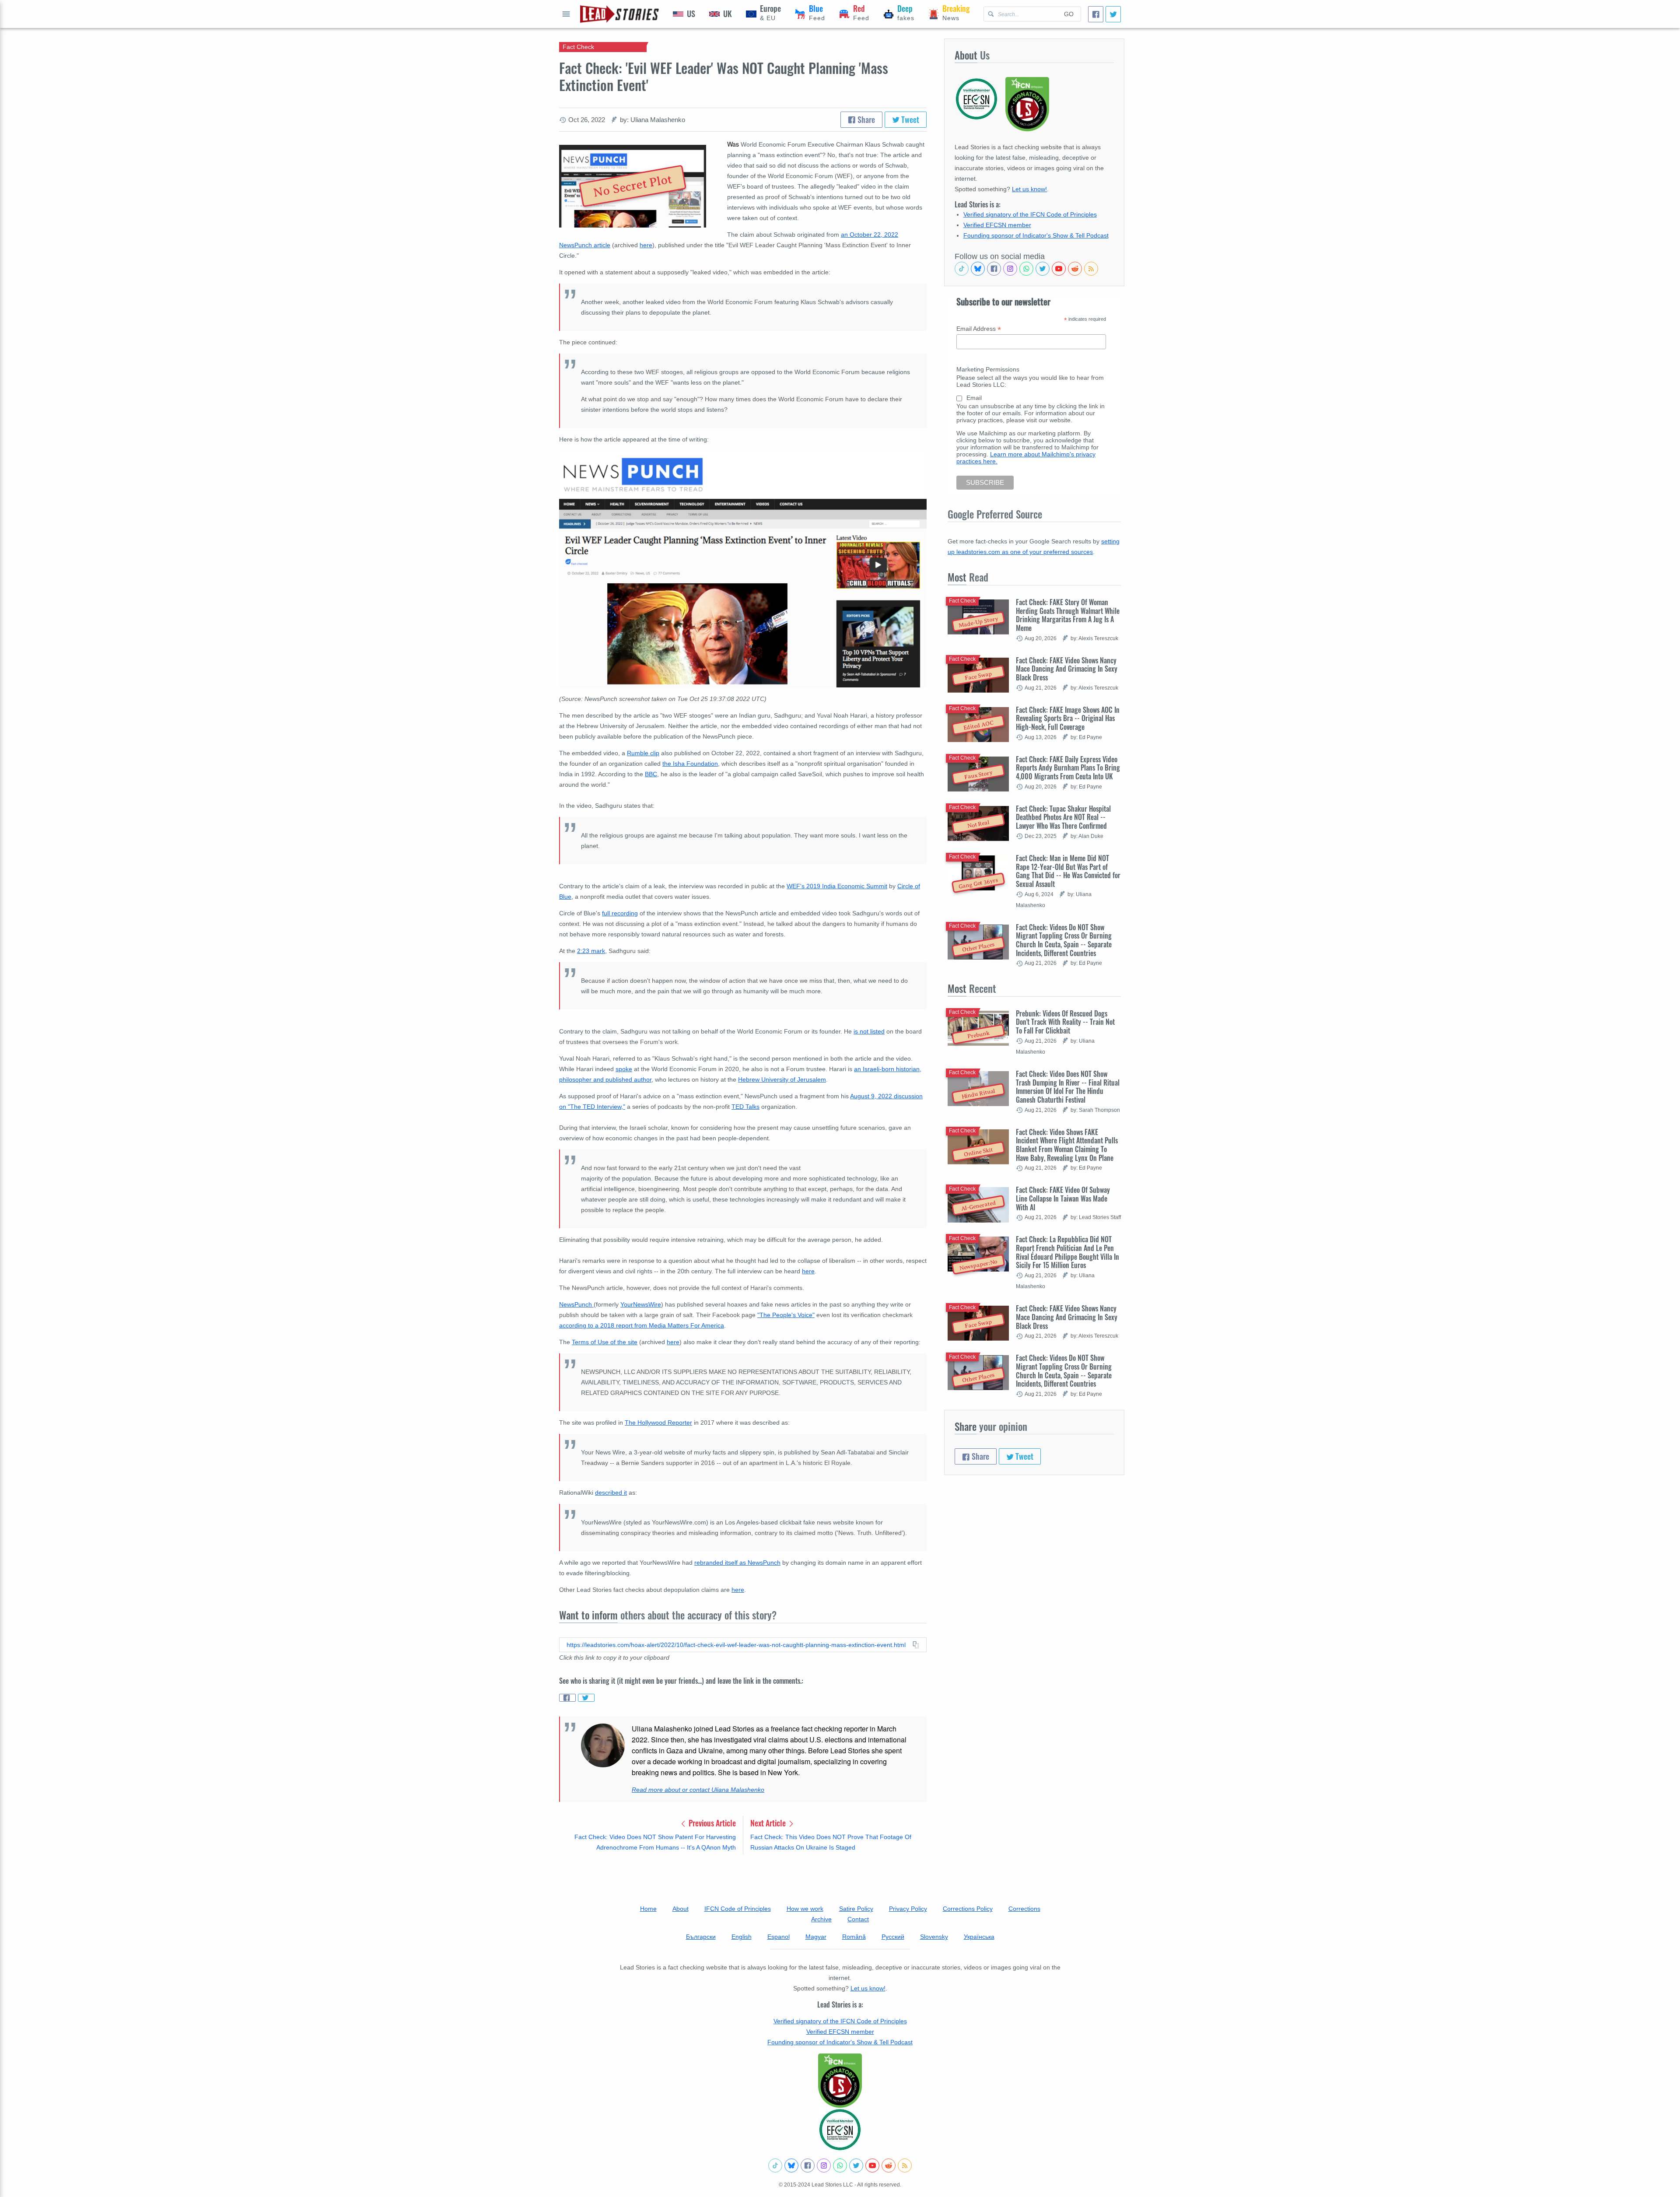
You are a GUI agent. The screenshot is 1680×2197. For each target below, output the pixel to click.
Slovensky (934, 1937)
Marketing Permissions (988, 369)
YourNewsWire (641, 1304)
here (646, 245)
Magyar (816, 1937)
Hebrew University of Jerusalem (782, 1079)
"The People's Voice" (786, 1315)
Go (1069, 14)
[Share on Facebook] (567, 1698)
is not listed (869, 1031)
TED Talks (745, 1107)
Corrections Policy (968, 1909)
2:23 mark (591, 951)
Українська (979, 1937)
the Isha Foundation (690, 764)
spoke (624, 1069)
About (681, 1909)
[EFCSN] (840, 2130)
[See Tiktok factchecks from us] (962, 269)
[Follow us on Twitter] (1043, 269)
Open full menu (566, 14)
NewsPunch (576, 1304)
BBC (651, 774)
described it (611, 1493)
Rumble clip (643, 753)
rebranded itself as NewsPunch (737, 1563)
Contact (858, 1919)
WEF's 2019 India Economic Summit (837, 886)
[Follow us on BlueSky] (978, 269)
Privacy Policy (908, 1909)
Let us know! (1029, 189)
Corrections (1024, 1909)
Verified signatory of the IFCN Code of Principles (1030, 214)
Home (648, 1909)
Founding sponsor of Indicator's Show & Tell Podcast (1036, 235)
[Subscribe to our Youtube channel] (1059, 269)
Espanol (779, 1937)
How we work (805, 1909)
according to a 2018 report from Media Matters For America (642, 1325)
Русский (893, 1937)
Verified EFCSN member (997, 225)
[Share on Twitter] (586, 1698)
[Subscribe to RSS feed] (1091, 269)
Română (854, 1937)
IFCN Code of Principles (738, 1909)
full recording (620, 913)
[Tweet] (1113, 14)
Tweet (909, 119)
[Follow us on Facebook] (994, 269)
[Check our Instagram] (1010, 269)
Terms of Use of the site (605, 1342)
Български (701, 1937)
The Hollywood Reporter (658, 1423)
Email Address (979, 329)
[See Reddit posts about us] (1075, 269)
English (742, 1937)
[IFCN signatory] (840, 2081)
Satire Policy (856, 1909)
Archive (821, 1919)
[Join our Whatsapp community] (1026, 269)
